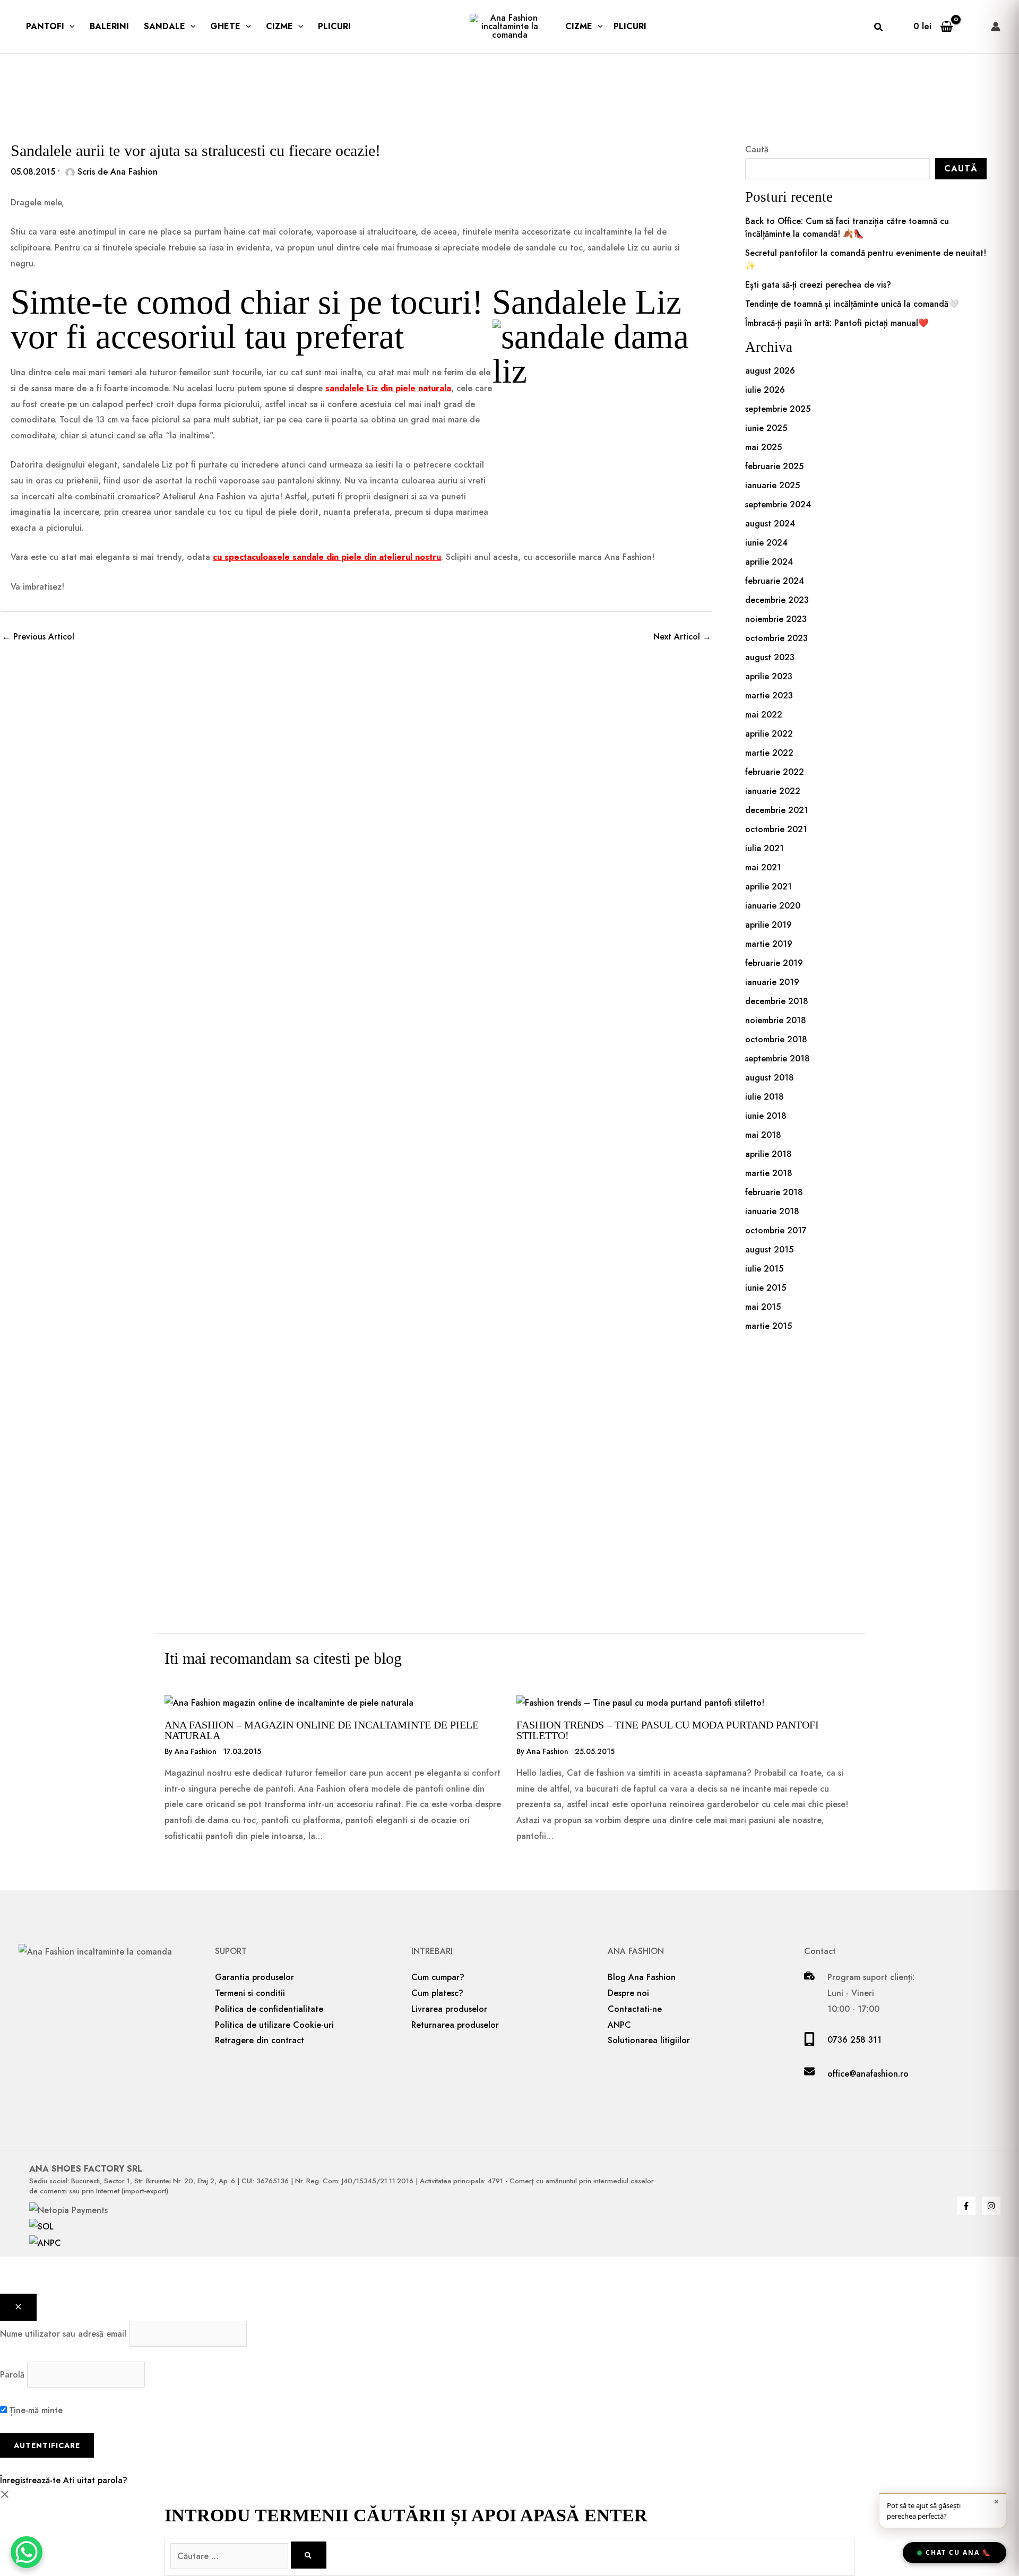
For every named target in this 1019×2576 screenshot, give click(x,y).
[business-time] (809, 1977)
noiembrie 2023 (776, 619)
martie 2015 (768, 1326)
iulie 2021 (765, 848)
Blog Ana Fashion (642, 1977)
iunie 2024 (766, 543)
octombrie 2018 (776, 1039)
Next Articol (682, 637)
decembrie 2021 (777, 810)
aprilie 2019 (768, 925)
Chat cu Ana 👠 (958, 2552)
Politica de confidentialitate (269, 2009)
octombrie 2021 (776, 829)
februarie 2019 (774, 963)
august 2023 (770, 657)
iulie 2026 (765, 390)
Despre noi (628, 1993)
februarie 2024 (775, 581)
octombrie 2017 (776, 1230)
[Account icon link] (996, 27)
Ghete (225, 26)
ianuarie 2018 (772, 1211)
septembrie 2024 (778, 504)
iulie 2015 (764, 1269)
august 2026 (770, 371)
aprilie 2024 (769, 562)
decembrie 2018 (777, 1001)
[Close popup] (18, 2307)
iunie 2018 (766, 1116)
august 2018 (770, 1078)
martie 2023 (769, 695)
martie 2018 (769, 1173)
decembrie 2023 (777, 600)
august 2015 (769, 1250)
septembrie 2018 (778, 1058)
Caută (757, 149)
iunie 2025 (766, 428)
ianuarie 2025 (772, 485)
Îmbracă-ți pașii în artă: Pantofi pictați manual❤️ (837, 323)
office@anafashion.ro (868, 2074)
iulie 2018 (765, 1097)
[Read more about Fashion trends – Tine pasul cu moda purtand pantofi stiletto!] (640, 1702)
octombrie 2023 (776, 638)
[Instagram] (991, 2206)
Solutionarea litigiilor (649, 2040)
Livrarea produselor (449, 2009)
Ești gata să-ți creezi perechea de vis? (818, 285)
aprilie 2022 (769, 734)
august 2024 (770, 524)
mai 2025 (763, 447)
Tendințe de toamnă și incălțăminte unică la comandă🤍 (852, 304)
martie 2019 (769, 944)
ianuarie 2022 (773, 791)
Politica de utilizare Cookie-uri (274, 2025)
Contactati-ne (635, 2009)
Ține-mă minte (35, 2410)
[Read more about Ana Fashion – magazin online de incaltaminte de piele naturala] (289, 1702)
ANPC (619, 2025)
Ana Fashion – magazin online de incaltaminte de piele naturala (322, 1730)
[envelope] (809, 2074)
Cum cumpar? (438, 1977)
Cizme (279, 26)
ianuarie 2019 (772, 982)
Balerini (109, 26)
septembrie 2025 (778, 409)
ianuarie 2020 (773, 906)
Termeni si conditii (250, 1993)
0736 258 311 (854, 2040)
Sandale (165, 26)
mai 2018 (763, 1135)
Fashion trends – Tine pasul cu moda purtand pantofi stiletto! (668, 1730)
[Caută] (309, 2555)
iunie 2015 (766, 1288)
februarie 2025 (774, 466)
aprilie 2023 (769, 676)
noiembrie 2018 (776, 1020)
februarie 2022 (775, 772)
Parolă (12, 2375)
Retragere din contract (260, 2040)
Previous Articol (38, 637)
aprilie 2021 (768, 887)
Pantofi (45, 26)
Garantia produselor (254, 1977)
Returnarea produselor (455, 2025)
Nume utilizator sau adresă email (63, 2334)
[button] (70, 27)
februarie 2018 (774, 1192)
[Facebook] (966, 2206)
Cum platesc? (437, 1993)
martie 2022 (769, 753)
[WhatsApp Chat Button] (27, 2552)
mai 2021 (763, 867)
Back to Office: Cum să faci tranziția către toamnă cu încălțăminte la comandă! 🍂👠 (847, 227)
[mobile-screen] (809, 2043)
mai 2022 (764, 715)
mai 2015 (763, 1307)
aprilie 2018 (768, 1154)
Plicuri (334, 26)
